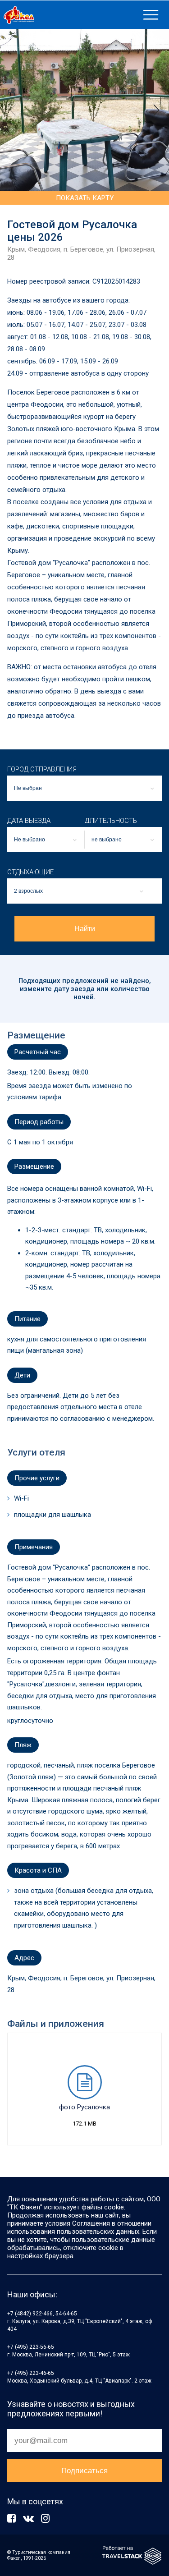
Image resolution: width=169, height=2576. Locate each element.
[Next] (155, 110)
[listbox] (84, 788)
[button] (46, 840)
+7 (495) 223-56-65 (31, 2347)
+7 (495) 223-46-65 (31, 2373)
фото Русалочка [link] (84, 2107)
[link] (70, 15)
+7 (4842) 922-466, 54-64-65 (42, 2314)
